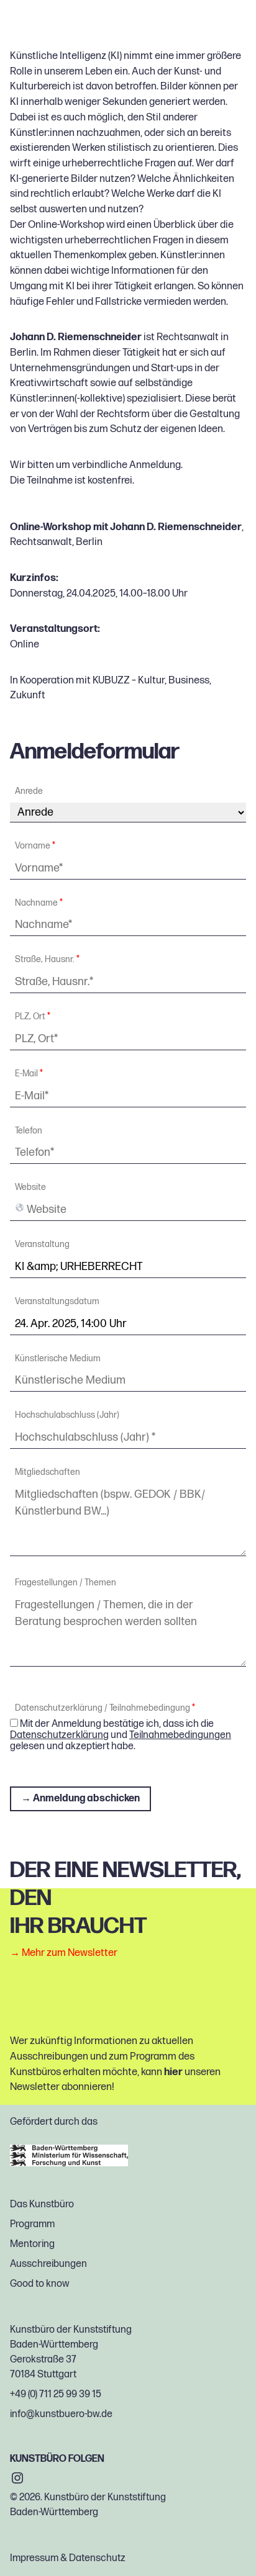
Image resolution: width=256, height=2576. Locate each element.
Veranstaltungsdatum (57, 1302)
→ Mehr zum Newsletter (64, 1953)
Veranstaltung (42, 1245)
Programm (32, 2224)
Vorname (35, 846)
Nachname (39, 903)
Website (30, 1187)
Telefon (29, 1131)
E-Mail (29, 1074)
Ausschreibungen (48, 2264)
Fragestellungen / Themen (66, 1583)
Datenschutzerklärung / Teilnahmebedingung (105, 1708)
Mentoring (32, 2244)
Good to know (39, 2284)
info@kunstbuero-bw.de (61, 2414)
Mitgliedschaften (48, 1472)
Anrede (29, 791)
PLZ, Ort (33, 1017)
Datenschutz (97, 2558)
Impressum (34, 2558)
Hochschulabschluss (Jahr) (67, 1415)
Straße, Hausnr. (47, 960)
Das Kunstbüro (42, 2204)
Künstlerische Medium (58, 1359)
